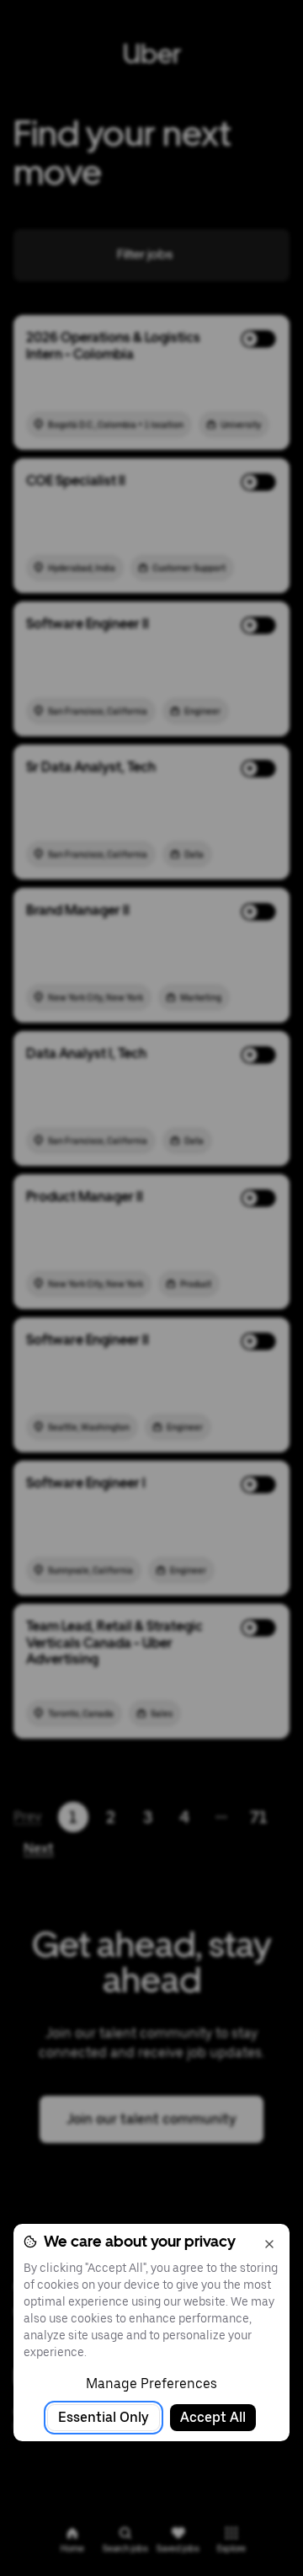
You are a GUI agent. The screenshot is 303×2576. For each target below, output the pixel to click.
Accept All (213, 2417)
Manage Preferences (151, 2384)
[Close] (269, 2244)
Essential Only (104, 2417)
